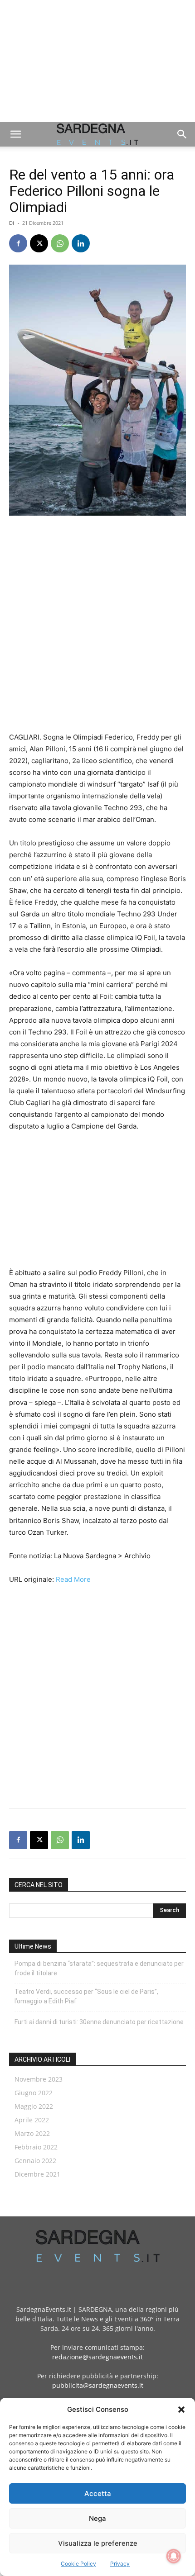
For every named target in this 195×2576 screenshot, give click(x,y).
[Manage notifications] (174, 2556)
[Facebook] (18, 243)
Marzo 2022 (32, 2133)
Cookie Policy (78, 2564)
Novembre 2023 (39, 2079)
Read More (73, 1579)
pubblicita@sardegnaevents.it (98, 2385)
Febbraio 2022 (36, 2147)
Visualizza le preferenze (98, 2543)
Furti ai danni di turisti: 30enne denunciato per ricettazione (99, 2022)
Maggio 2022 (34, 2106)
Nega (97, 2518)
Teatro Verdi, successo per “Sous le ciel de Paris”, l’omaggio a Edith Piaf (86, 1996)
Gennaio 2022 (35, 2161)
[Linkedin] (81, 243)
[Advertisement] (97, 61)
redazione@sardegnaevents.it (97, 2357)
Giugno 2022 (34, 2093)
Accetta (98, 2493)
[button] (181, 2410)
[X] (39, 243)
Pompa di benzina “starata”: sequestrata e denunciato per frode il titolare (99, 1968)
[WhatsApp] (60, 243)
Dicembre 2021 (37, 2174)
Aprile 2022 (32, 2120)
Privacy (120, 2564)
